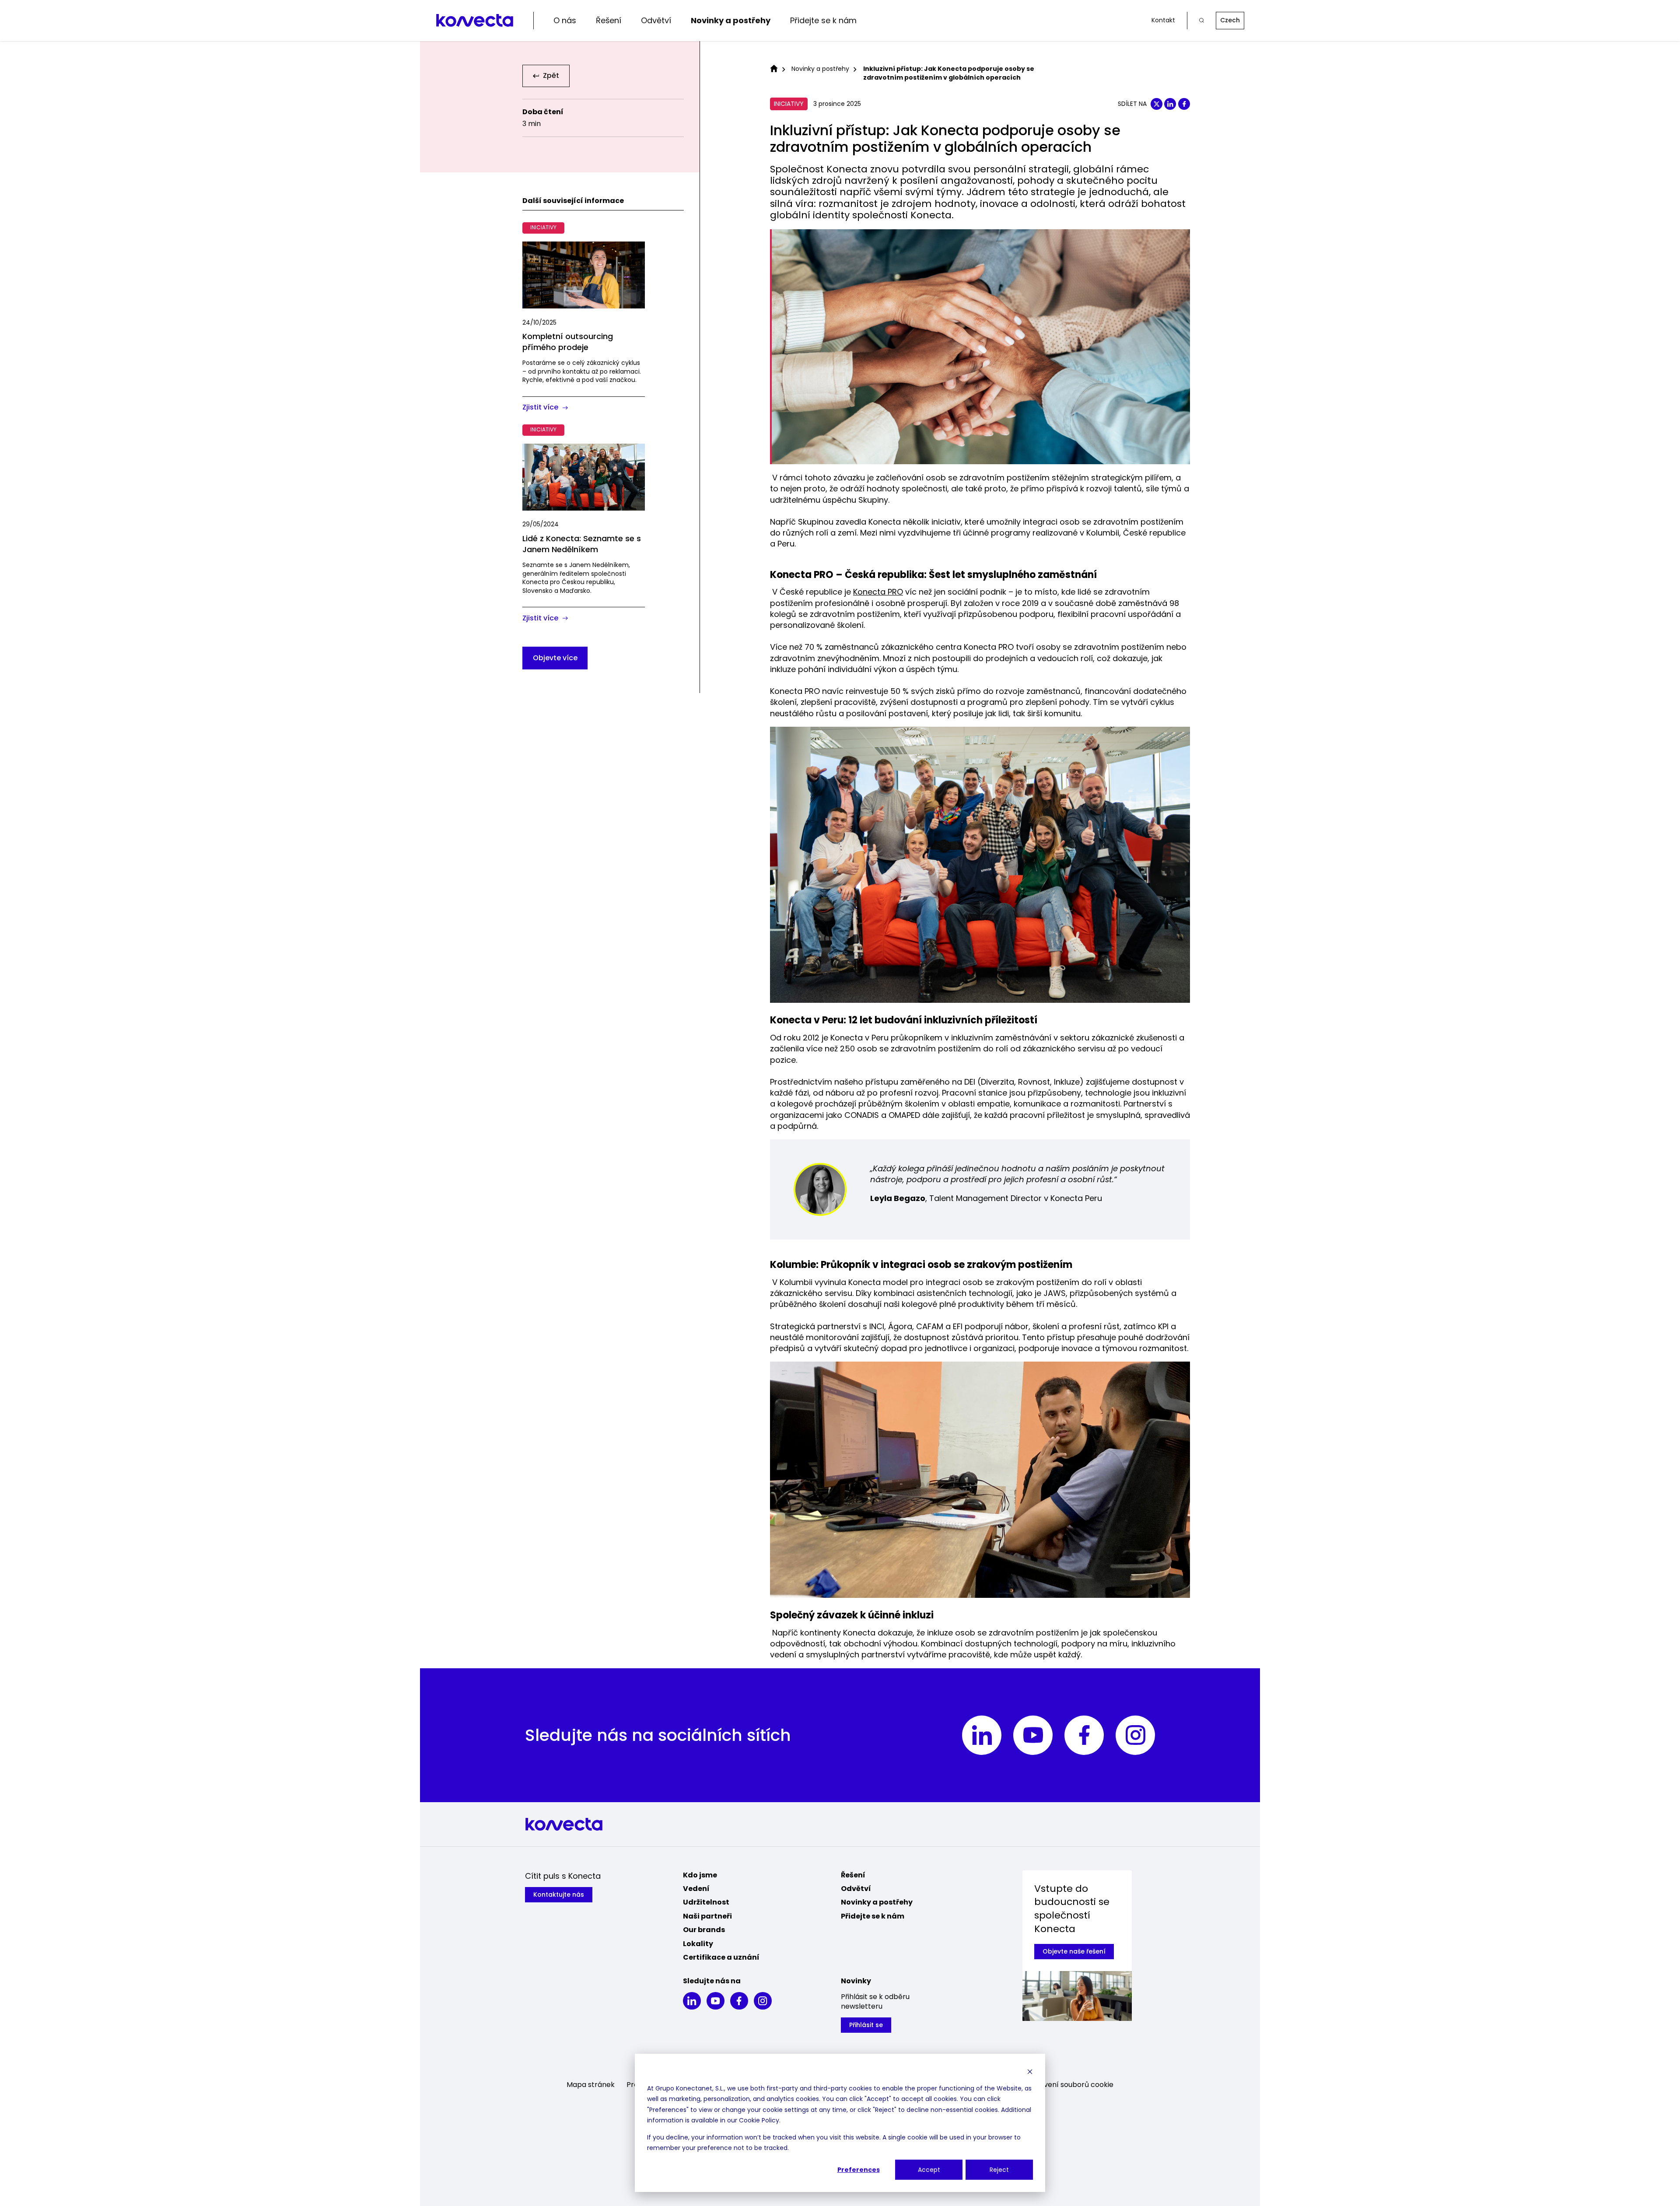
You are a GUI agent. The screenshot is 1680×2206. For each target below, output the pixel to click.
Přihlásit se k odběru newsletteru (875, 2002)
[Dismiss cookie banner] (1030, 2071)
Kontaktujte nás (559, 1894)
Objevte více (555, 658)
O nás (565, 20)
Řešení (609, 20)
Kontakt (1163, 20)
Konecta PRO (878, 592)
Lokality (698, 1944)
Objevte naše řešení (1074, 1951)
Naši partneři (707, 1916)
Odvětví (656, 20)
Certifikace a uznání (721, 1957)
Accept (929, 2170)
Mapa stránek (591, 2085)
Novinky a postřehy (731, 20)
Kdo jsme (700, 1875)
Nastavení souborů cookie (1069, 2085)
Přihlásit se (866, 2025)
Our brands (704, 1930)
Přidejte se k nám (823, 20)
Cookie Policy (759, 2120)
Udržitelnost (706, 1902)
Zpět (551, 76)
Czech (1230, 20)
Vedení (696, 1889)
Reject (999, 2170)
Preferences (859, 2170)
